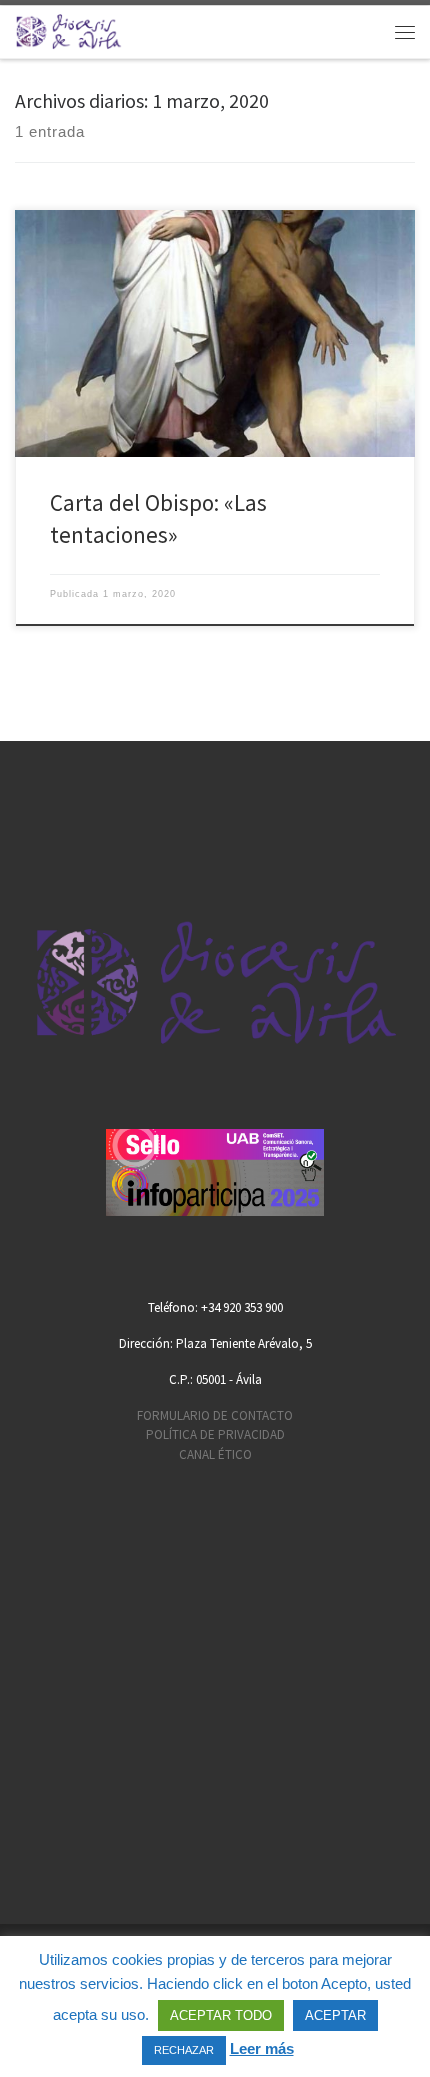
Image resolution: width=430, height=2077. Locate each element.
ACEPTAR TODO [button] (221, 2015)
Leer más (262, 2048)
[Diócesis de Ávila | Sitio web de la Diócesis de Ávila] (68, 29)
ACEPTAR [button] (335, 2015)
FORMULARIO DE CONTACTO (215, 1415)
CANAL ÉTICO (215, 1454)
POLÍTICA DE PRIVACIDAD (215, 1434)
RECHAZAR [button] (184, 2050)
